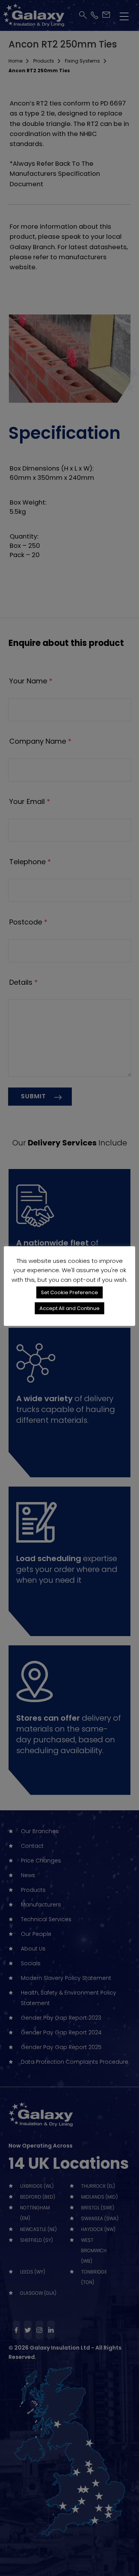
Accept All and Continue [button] (69, 1308)
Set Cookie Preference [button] (69, 1292)
